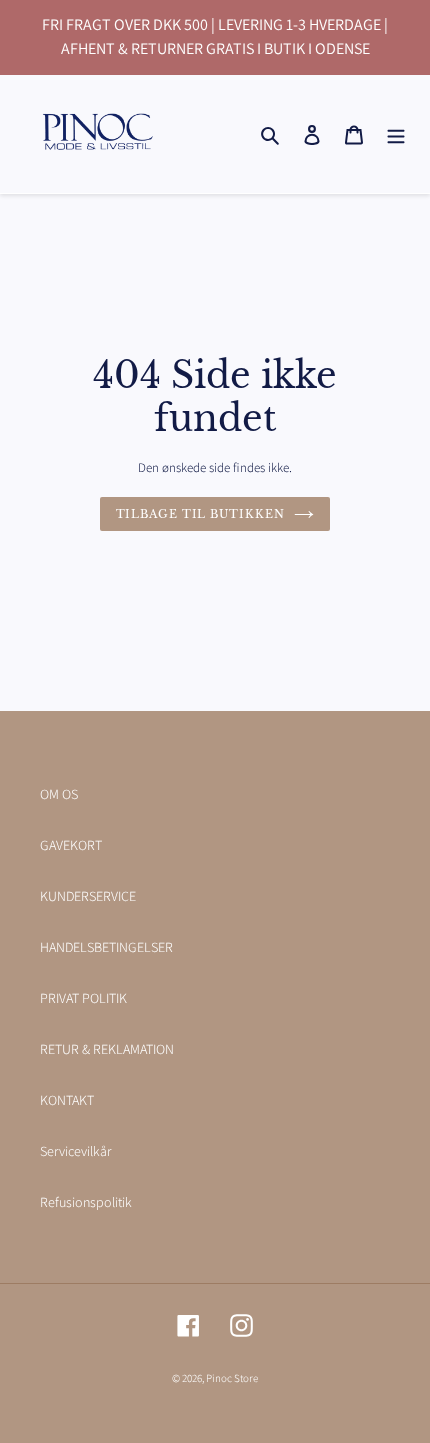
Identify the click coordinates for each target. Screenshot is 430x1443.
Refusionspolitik (86, 1202)
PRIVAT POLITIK (83, 998)
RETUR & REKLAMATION (107, 1049)
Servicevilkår (76, 1151)
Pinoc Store (232, 1378)
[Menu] (396, 134)
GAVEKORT (71, 845)
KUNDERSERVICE (88, 896)
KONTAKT (67, 1100)
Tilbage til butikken (200, 514)
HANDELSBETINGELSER (106, 947)
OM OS (59, 794)
